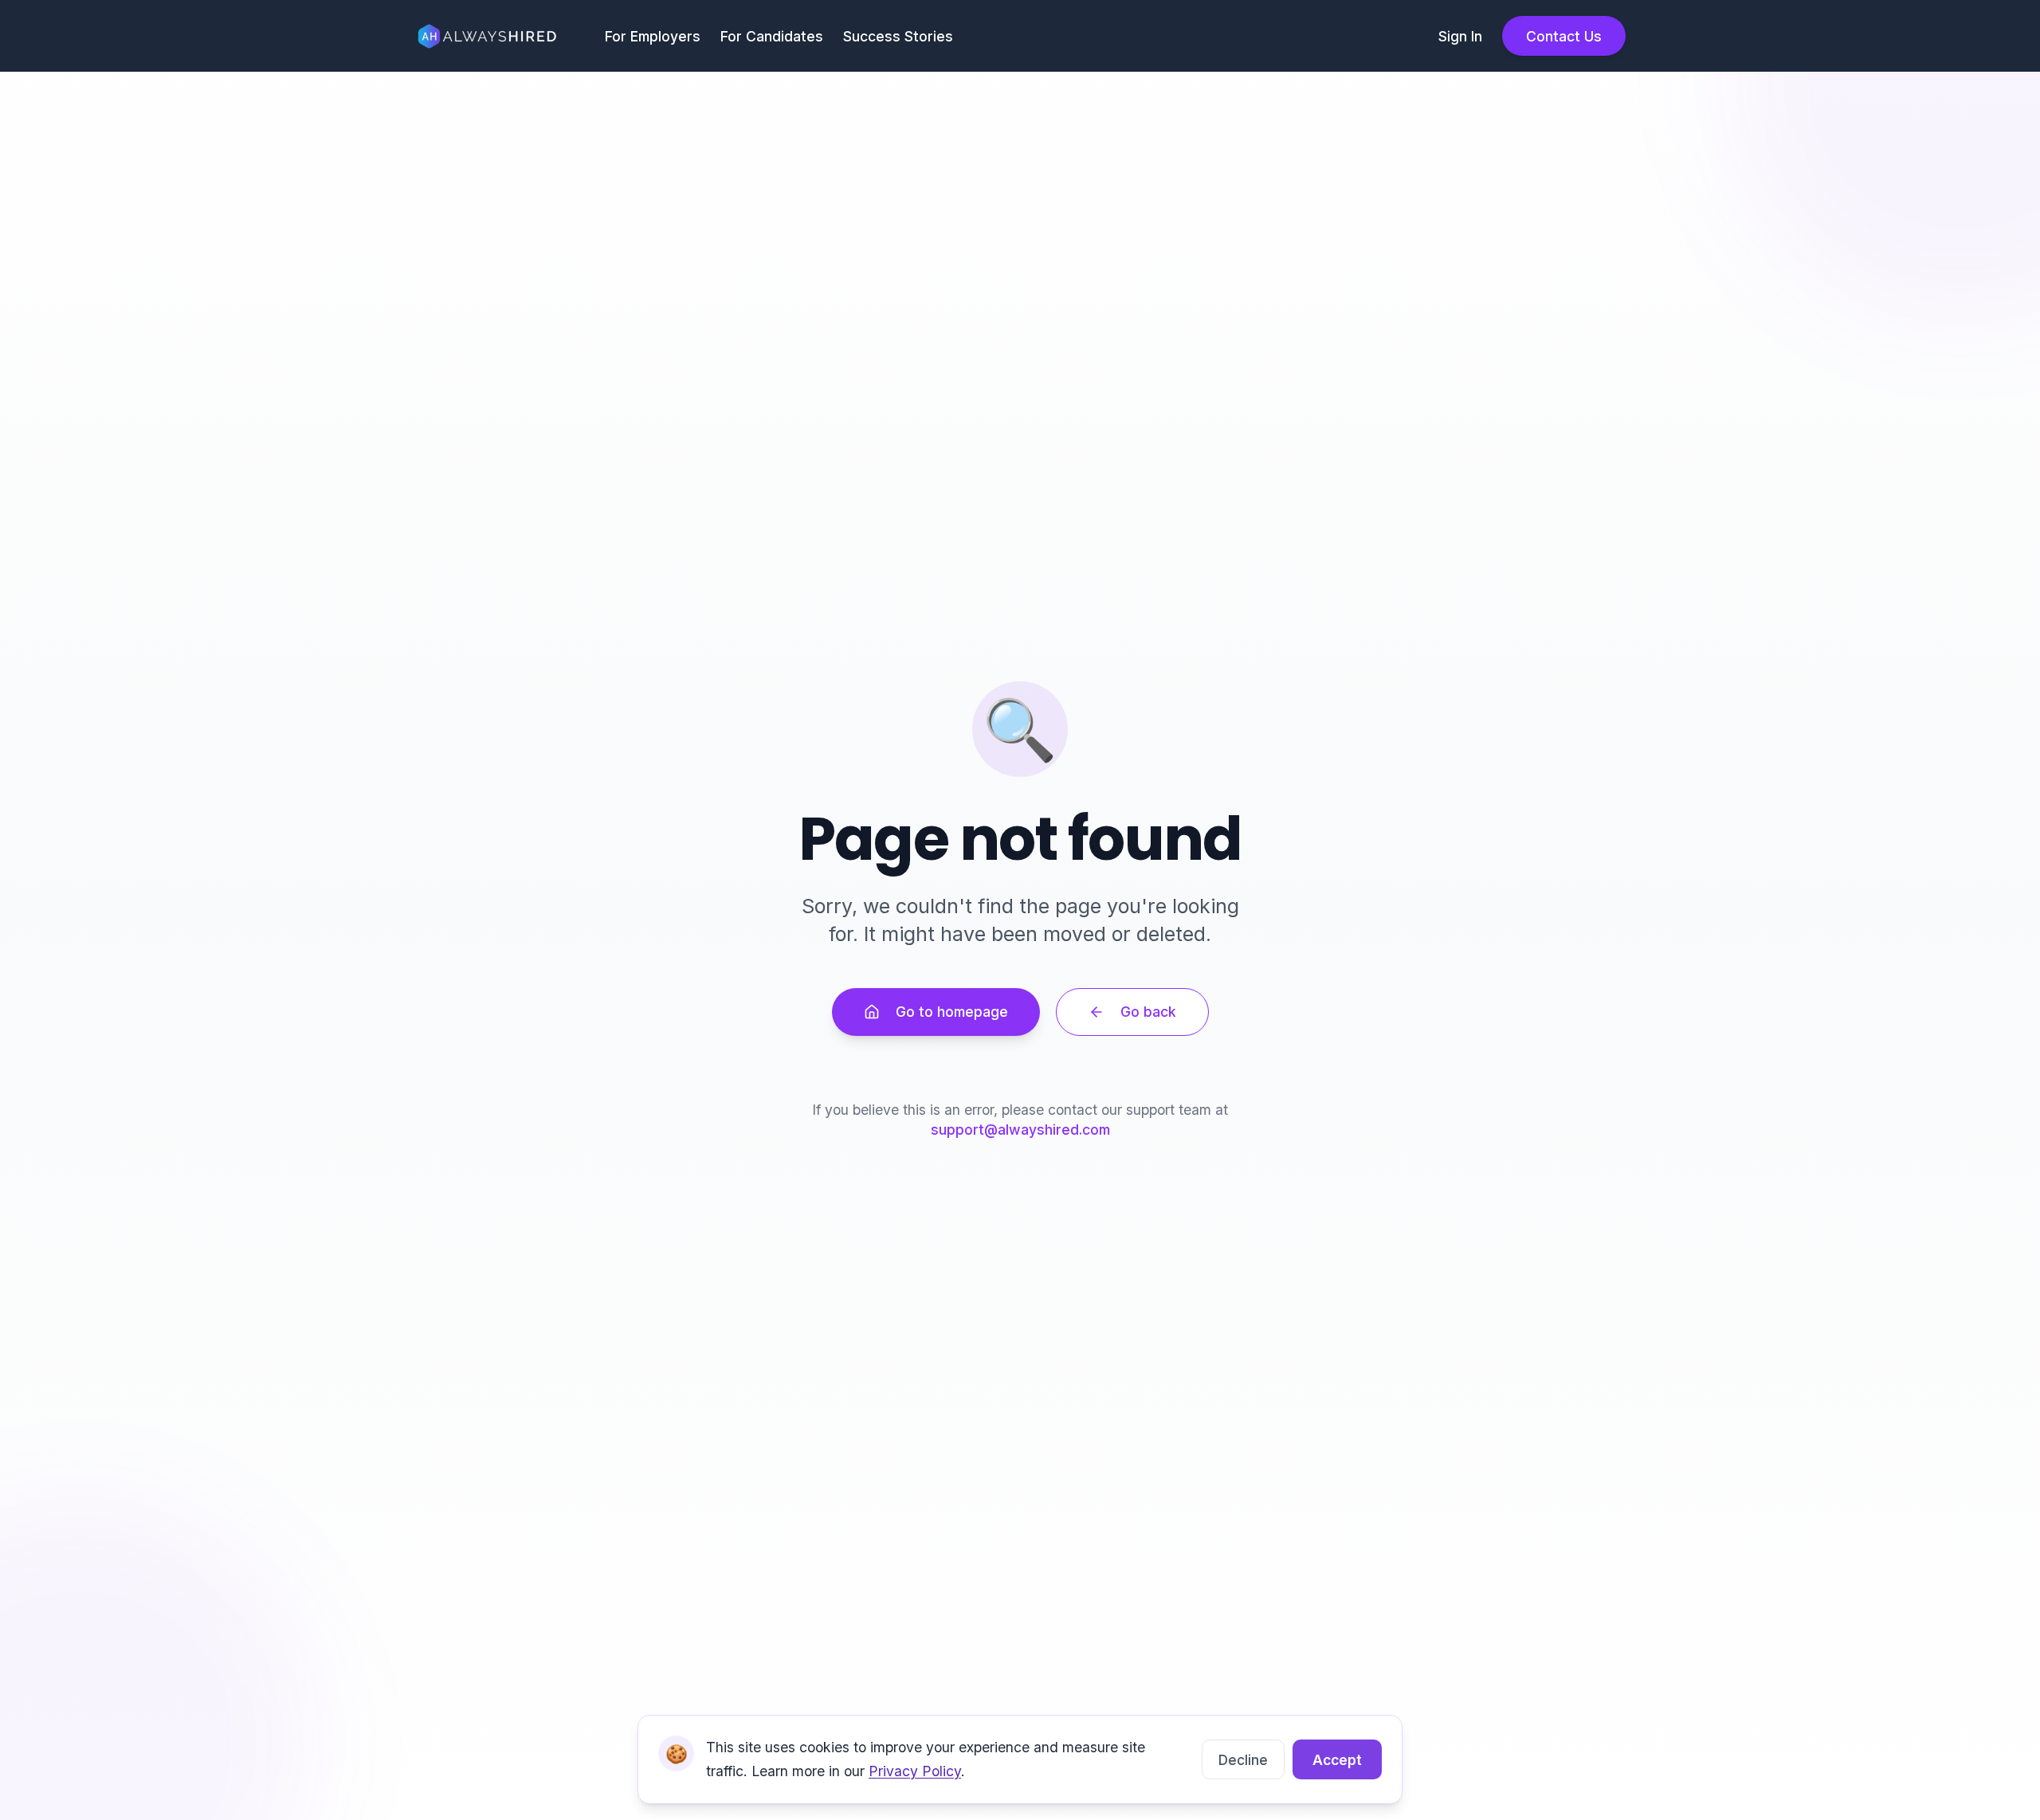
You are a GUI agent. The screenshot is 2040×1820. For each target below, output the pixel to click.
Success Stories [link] (898, 36)
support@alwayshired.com (1020, 1130)
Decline (1243, 1760)
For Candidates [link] (772, 36)
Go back (1148, 1012)
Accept (1337, 1760)
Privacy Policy (915, 1771)
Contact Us (1564, 36)
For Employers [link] (653, 36)
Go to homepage (952, 1012)
